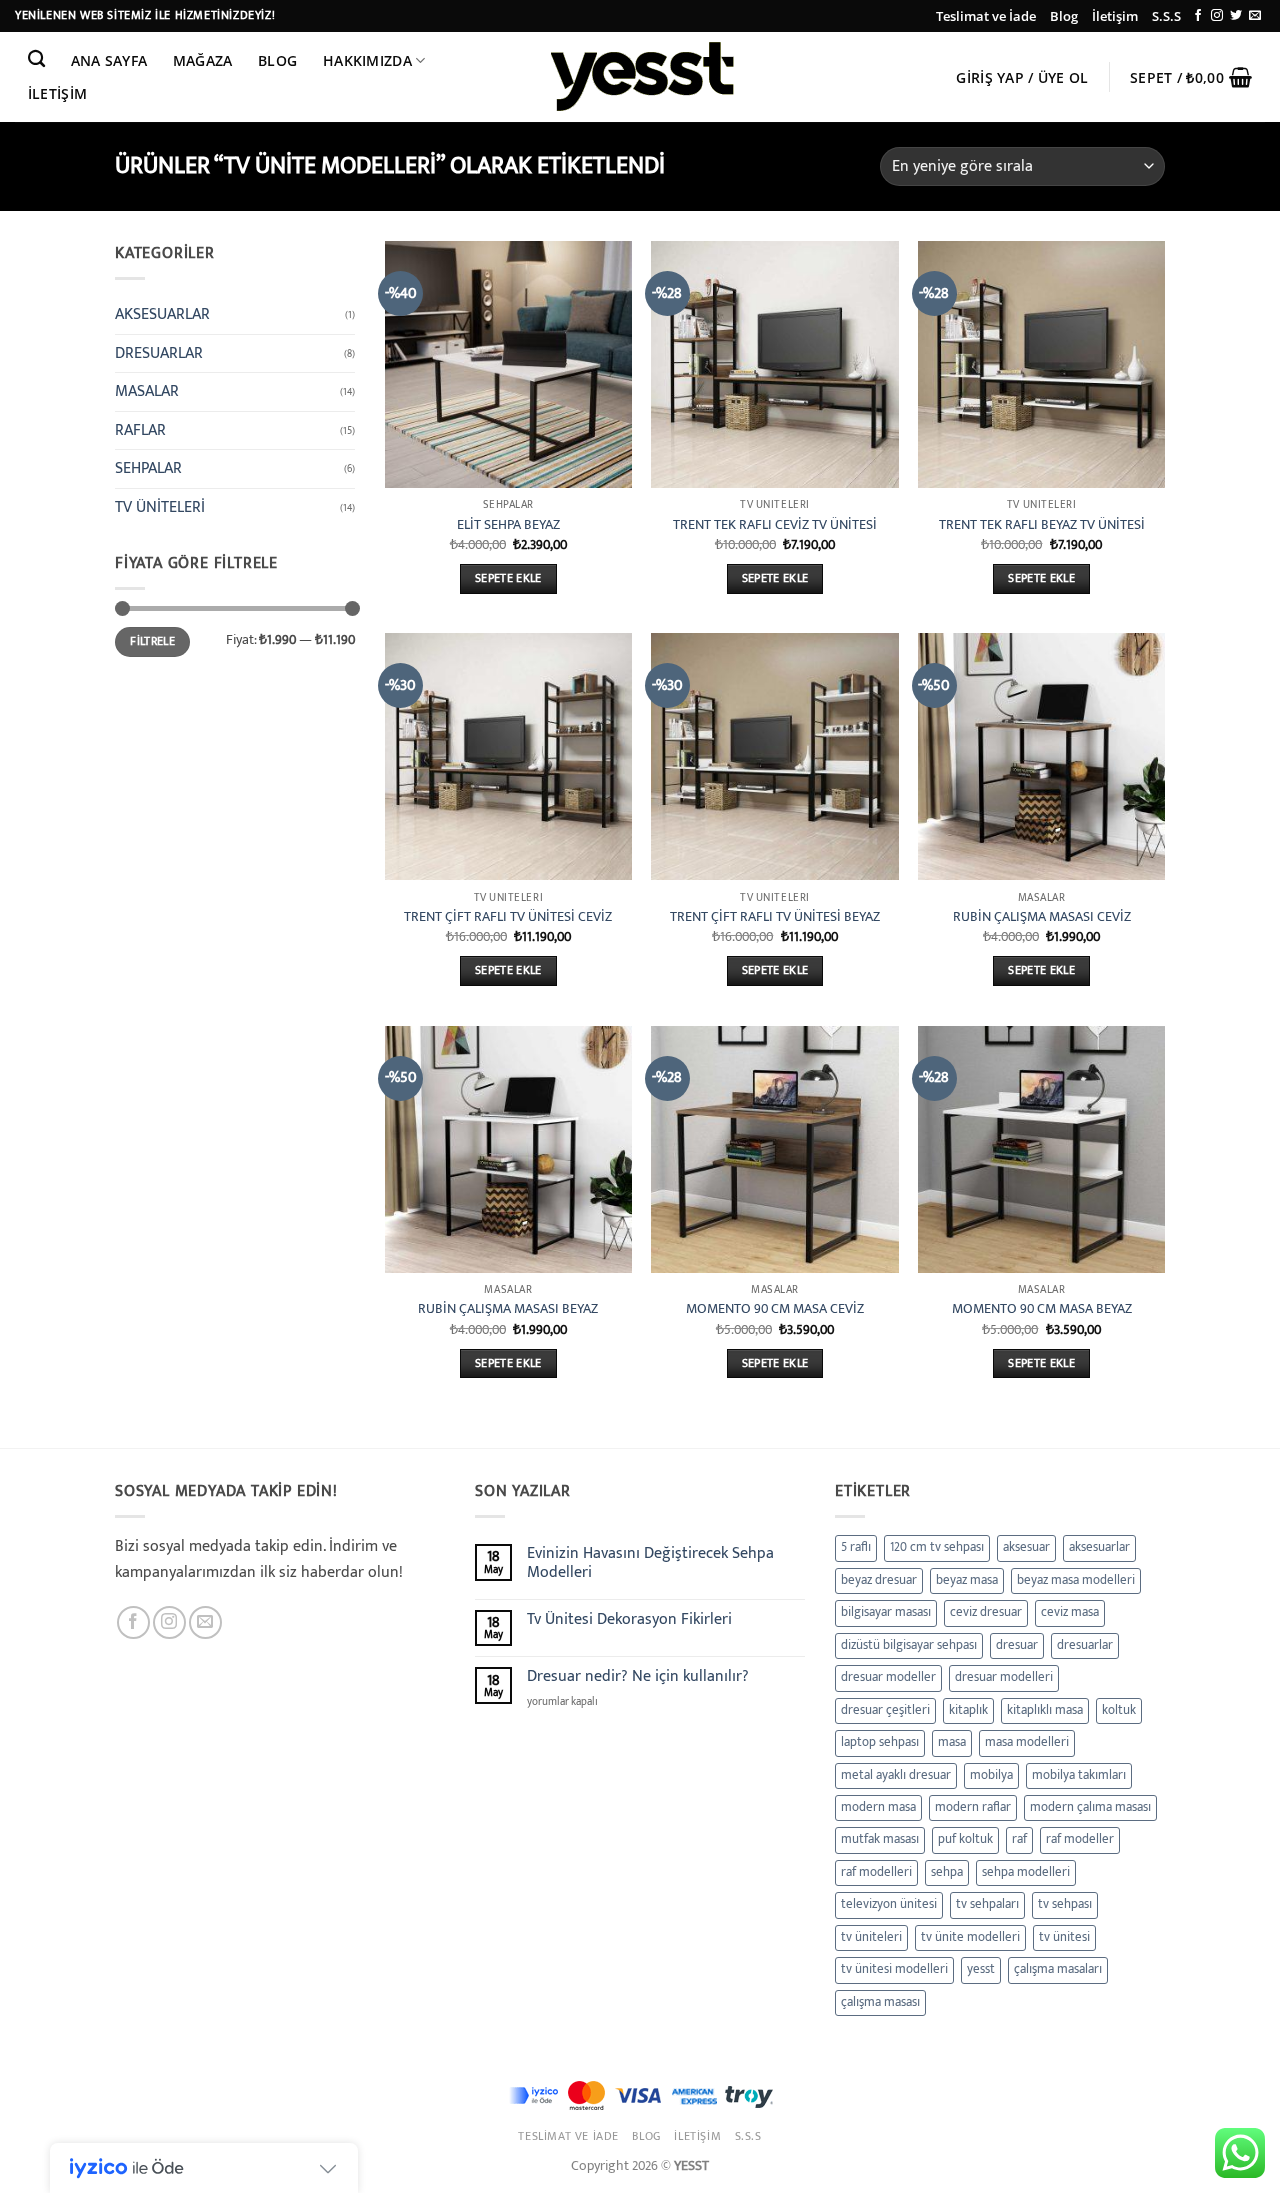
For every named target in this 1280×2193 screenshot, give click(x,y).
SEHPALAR (148, 468)
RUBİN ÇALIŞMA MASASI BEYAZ (508, 1309)
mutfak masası (880, 1839)
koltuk (1119, 1710)
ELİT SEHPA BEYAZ (508, 525)
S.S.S (1166, 16)
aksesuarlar (1099, 1547)
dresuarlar (1085, 1645)
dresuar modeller (888, 1677)
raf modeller (1080, 1839)
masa (952, 1742)
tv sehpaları (987, 1904)
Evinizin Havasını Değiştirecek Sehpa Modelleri (650, 1563)
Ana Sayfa (109, 60)
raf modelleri (876, 1872)
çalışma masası (880, 2002)
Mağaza (203, 60)
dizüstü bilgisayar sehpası (909, 1645)
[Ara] (36, 59)
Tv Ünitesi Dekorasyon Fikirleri (629, 1619)
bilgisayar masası (886, 1612)
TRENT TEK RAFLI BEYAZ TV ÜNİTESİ (1042, 525)
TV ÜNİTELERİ (160, 507)
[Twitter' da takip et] (1236, 16)
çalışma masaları (1058, 1969)
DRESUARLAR (159, 353)
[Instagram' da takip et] (1217, 16)
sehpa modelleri (1026, 1872)
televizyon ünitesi (889, 1904)
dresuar (1017, 1645)
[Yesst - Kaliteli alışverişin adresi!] (640, 77)
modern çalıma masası (1090, 1807)
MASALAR (147, 391)
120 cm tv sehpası (937, 1547)
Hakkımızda (367, 60)
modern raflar (973, 1807)
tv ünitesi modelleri (894, 1969)
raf (1019, 1839)
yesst (981, 1969)
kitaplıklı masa (1045, 1710)
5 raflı (856, 1547)
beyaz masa (967, 1580)
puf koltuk (965, 1839)
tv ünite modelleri (970, 1937)
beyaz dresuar (879, 1580)
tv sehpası (1065, 1904)
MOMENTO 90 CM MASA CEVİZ (775, 1309)
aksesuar (1026, 1547)
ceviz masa (1070, 1612)
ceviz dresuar (986, 1612)
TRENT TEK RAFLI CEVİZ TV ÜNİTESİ (775, 525)
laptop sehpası (880, 1742)
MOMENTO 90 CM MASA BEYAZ (1042, 1309)
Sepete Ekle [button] (508, 578)
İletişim (1115, 16)
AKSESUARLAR (162, 314)
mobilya (991, 1775)
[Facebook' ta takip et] (1198, 16)
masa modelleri (1027, 1742)
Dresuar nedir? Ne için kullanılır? (638, 1676)
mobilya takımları (1079, 1775)
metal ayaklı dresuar (896, 1775)
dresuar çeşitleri (885, 1710)
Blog (1064, 16)
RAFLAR (140, 430)
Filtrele (152, 641)
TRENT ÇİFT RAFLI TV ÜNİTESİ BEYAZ (775, 917)
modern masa (878, 1807)
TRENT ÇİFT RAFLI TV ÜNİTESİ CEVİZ (508, 917)
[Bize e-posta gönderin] (1255, 16)
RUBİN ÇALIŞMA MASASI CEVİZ (1042, 917)
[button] (1023, 77)
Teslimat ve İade (986, 16)
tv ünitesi (1064, 1937)
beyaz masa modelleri (1076, 1580)
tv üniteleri (871, 1937)
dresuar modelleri (1004, 1677)
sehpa (947, 1872)
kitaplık (968, 1710)
